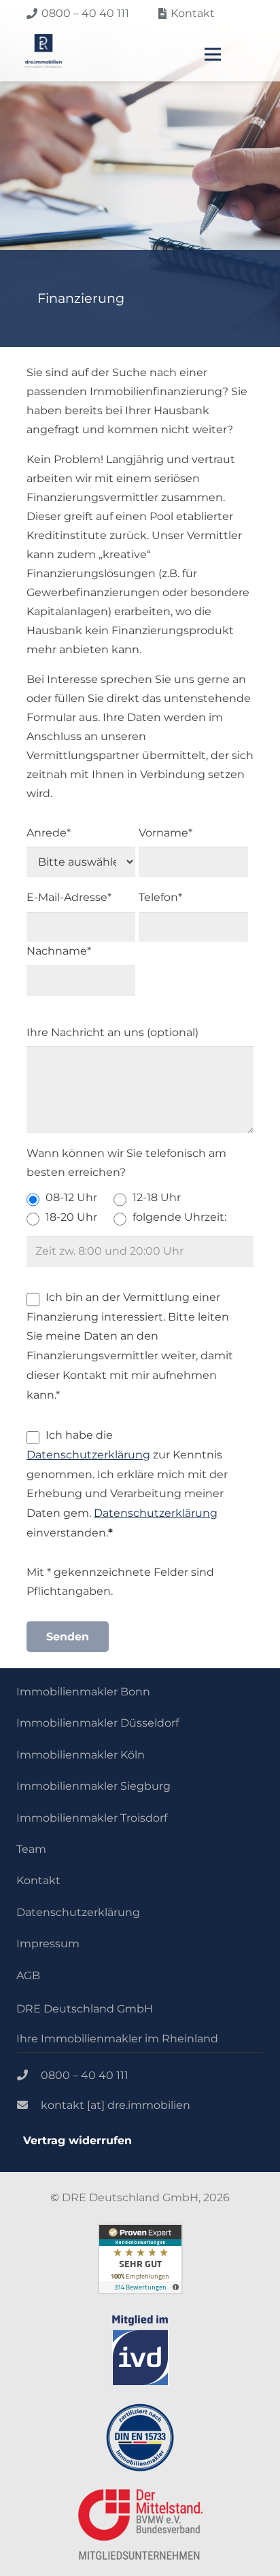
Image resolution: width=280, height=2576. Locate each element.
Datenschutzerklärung (88, 1455)
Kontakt (38, 1880)
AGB (28, 1975)
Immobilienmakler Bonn (83, 1692)
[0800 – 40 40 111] (29, 2076)
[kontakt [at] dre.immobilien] (29, 2105)
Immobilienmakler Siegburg (93, 1786)
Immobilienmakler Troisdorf (92, 1818)
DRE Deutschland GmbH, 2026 (146, 2197)
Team (31, 1849)
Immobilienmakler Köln (81, 1755)
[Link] (43, 51)
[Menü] (213, 54)
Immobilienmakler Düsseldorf (98, 1723)
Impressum (48, 1944)
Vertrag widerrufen (77, 2140)
